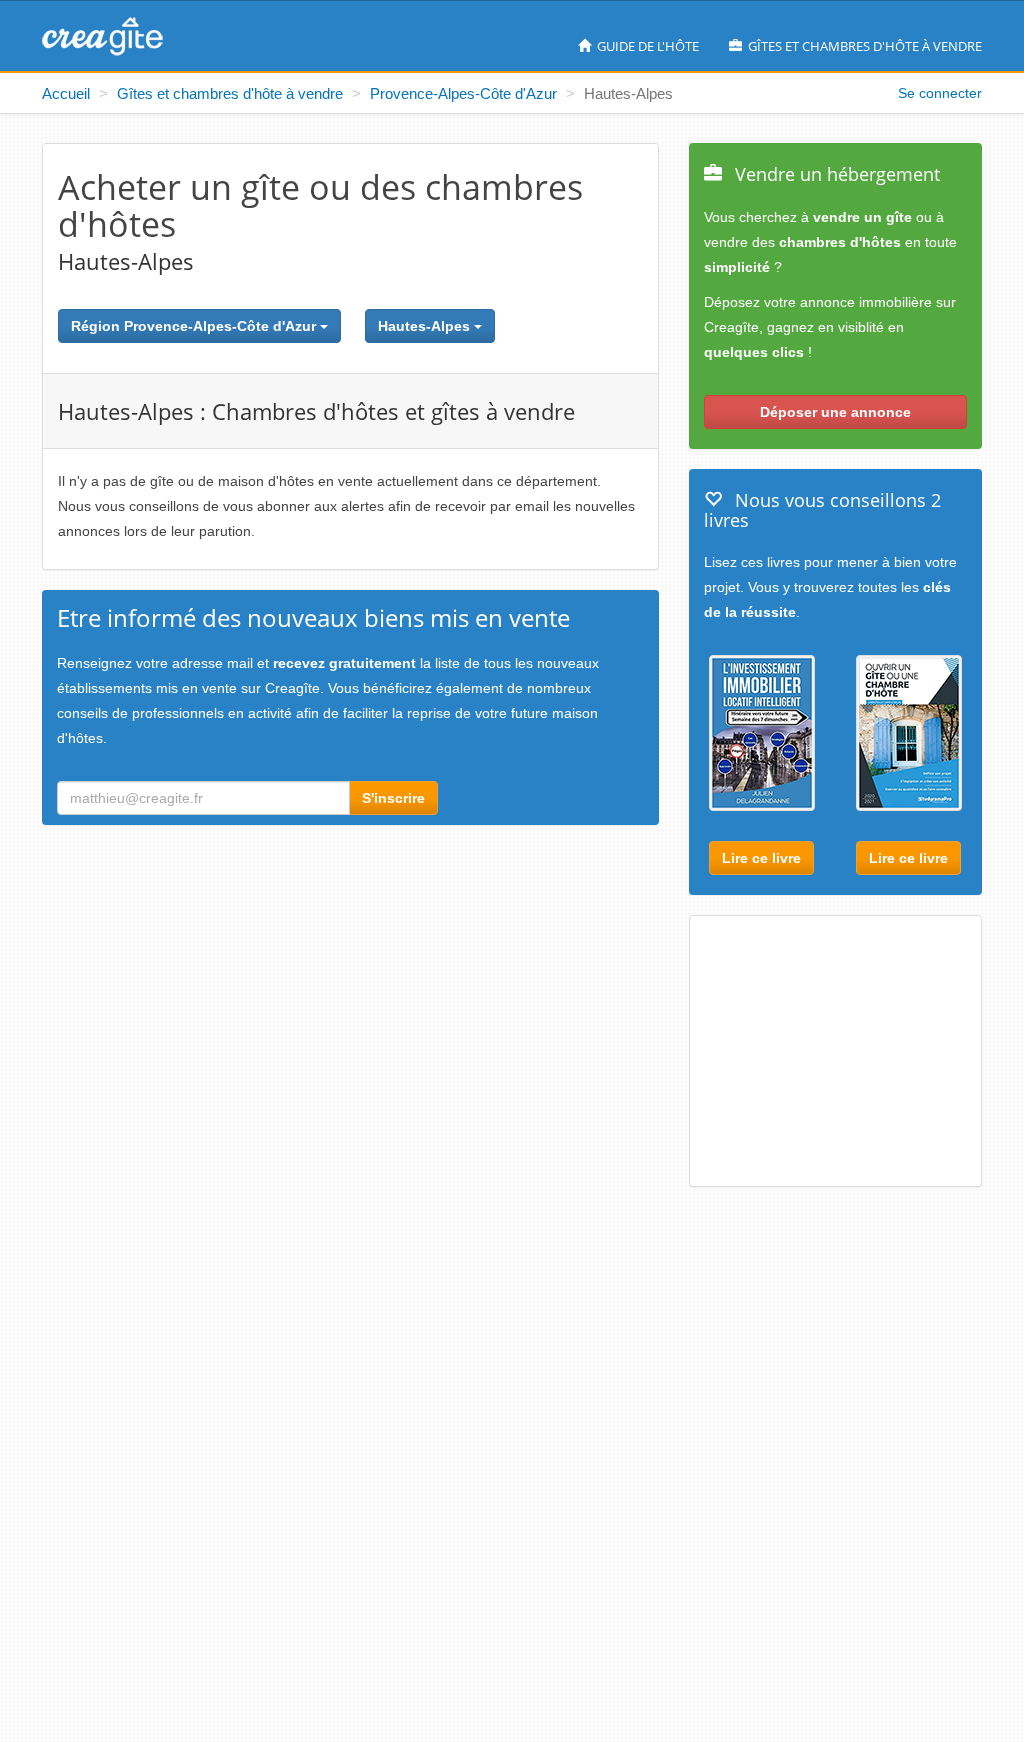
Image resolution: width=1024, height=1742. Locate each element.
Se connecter (940, 93)
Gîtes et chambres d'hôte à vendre (863, 46)
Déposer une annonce (835, 412)
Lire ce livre (761, 858)
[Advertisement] (862, 1053)
